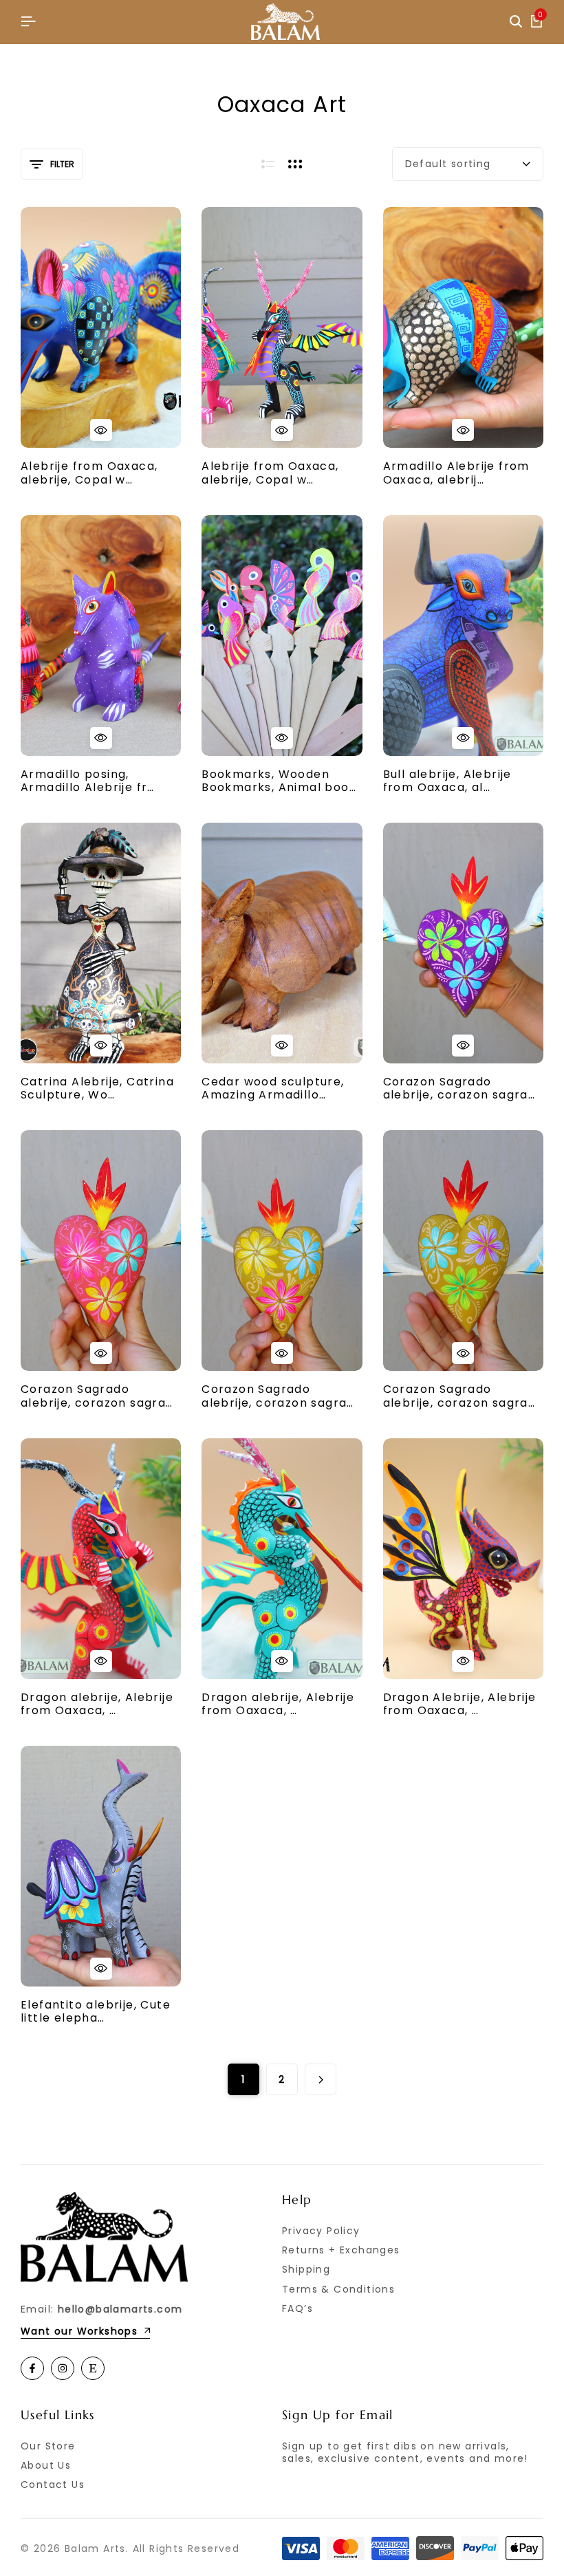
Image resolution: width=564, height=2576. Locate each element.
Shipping (306, 2269)
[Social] (32, 2368)
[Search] (516, 22)
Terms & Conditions (338, 2289)
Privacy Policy (321, 2231)
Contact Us (53, 2485)
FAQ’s (297, 2308)
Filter (62, 164)
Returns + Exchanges (341, 2250)
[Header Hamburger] (28, 22)
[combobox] (468, 164)
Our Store (48, 2446)
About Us (46, 2465)
